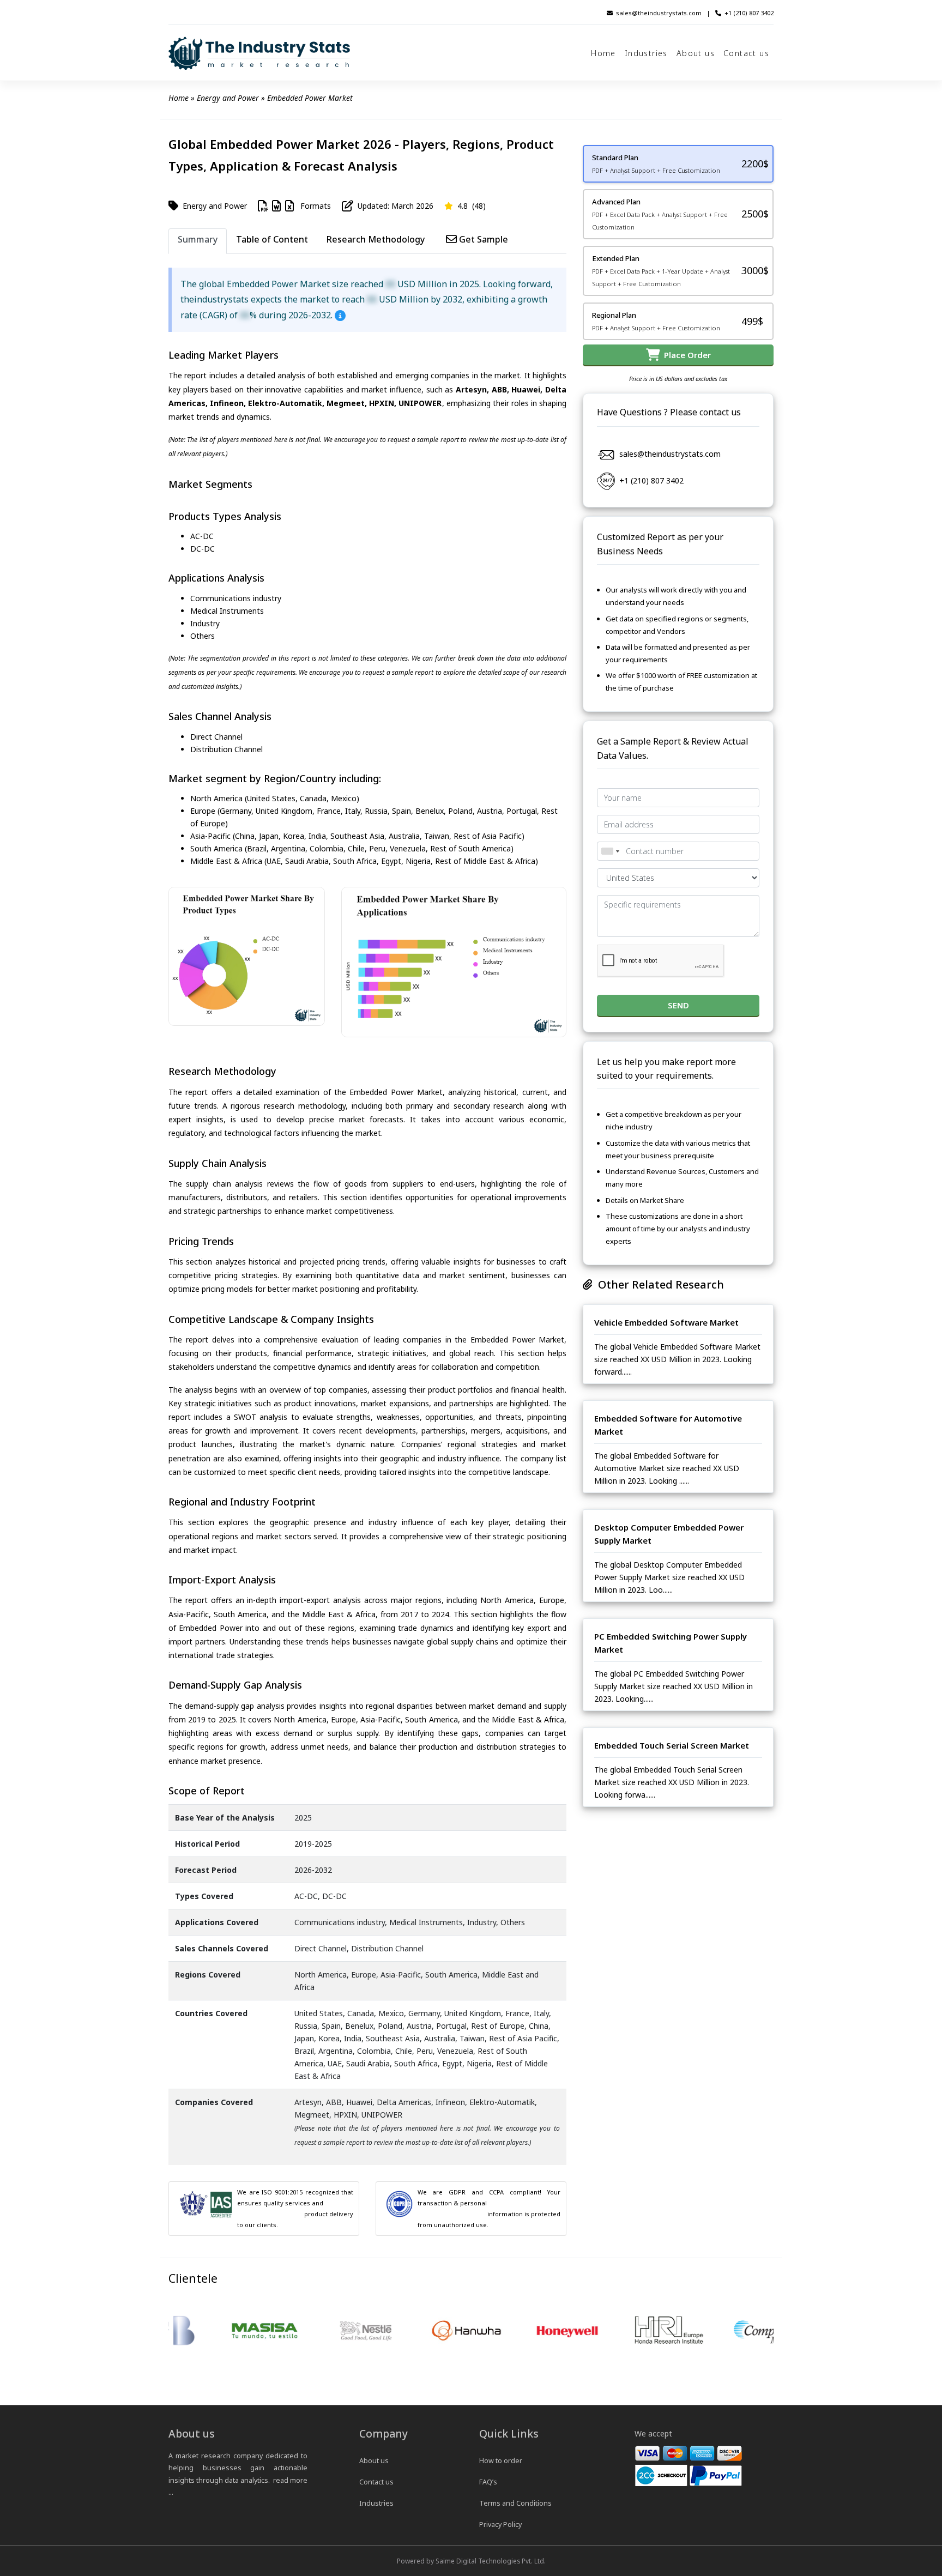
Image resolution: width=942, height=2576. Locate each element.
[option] (219, 2331)
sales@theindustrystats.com (659, 13)
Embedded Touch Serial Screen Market (672, 1745)
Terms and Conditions (515, 2503)
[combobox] (610, 851)
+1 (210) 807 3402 (749, 13)
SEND (678, 1005)
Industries (646, 53)
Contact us (746, 53)
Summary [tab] (198, 239)
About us (696, 53)
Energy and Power (228, 98)
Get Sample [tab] (482, 239)
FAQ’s (488, 2482)
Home (603, 53)
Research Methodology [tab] (376, 239)
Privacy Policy (500, 2524)
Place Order (685, 355)
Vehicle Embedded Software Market (666, 1322)
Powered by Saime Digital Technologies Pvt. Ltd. (471, 2561)
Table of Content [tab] (272, 239)
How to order (501, 2461)
